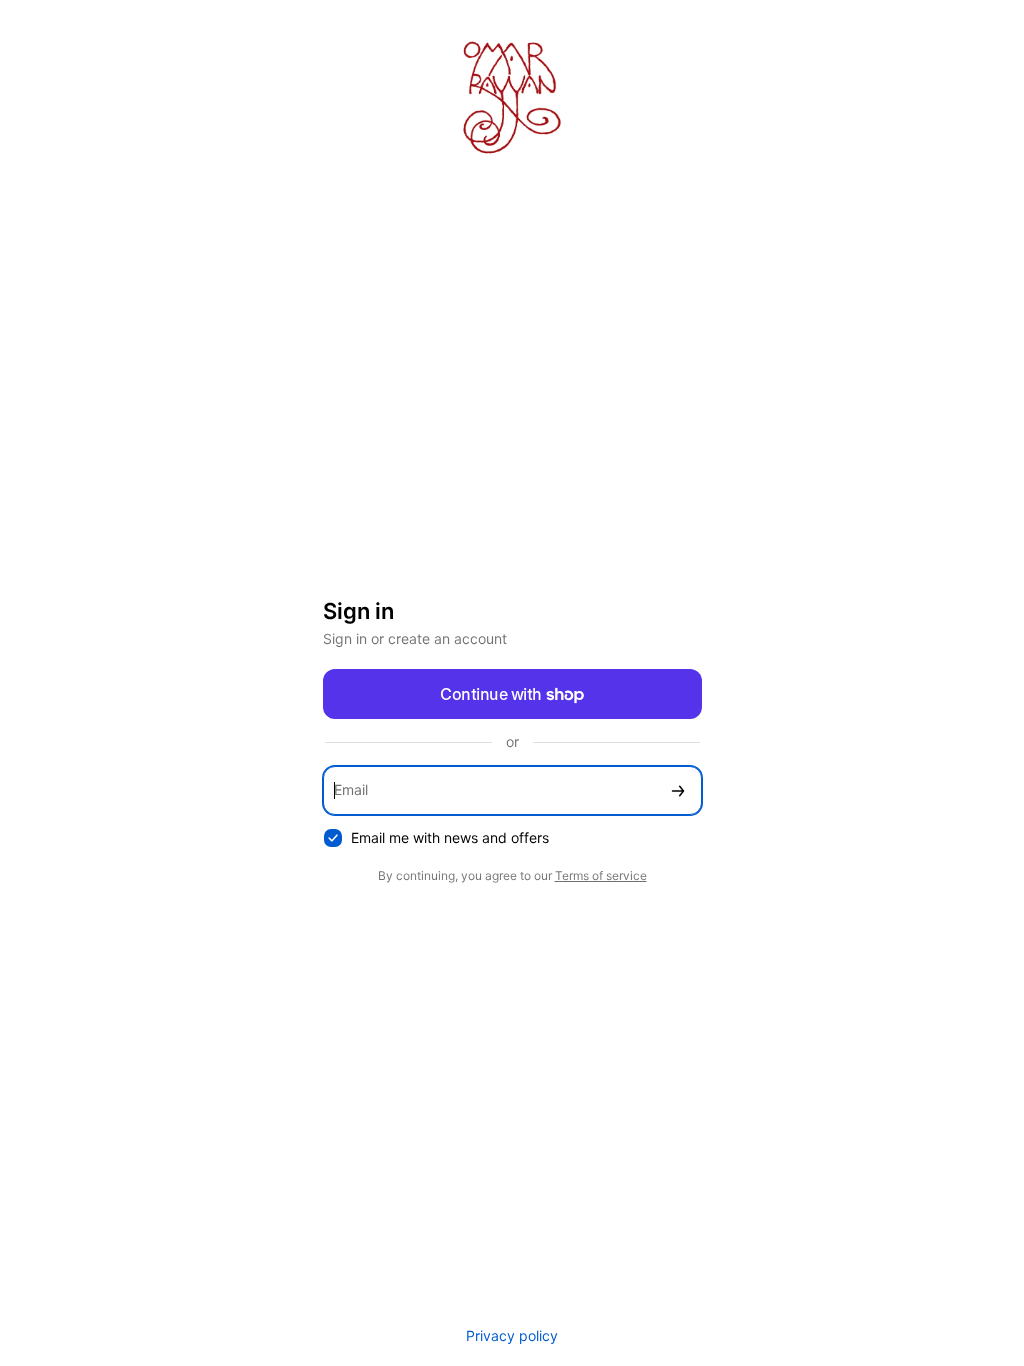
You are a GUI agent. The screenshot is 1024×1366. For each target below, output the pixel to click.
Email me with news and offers (450, 837)
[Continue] (678, 790)
